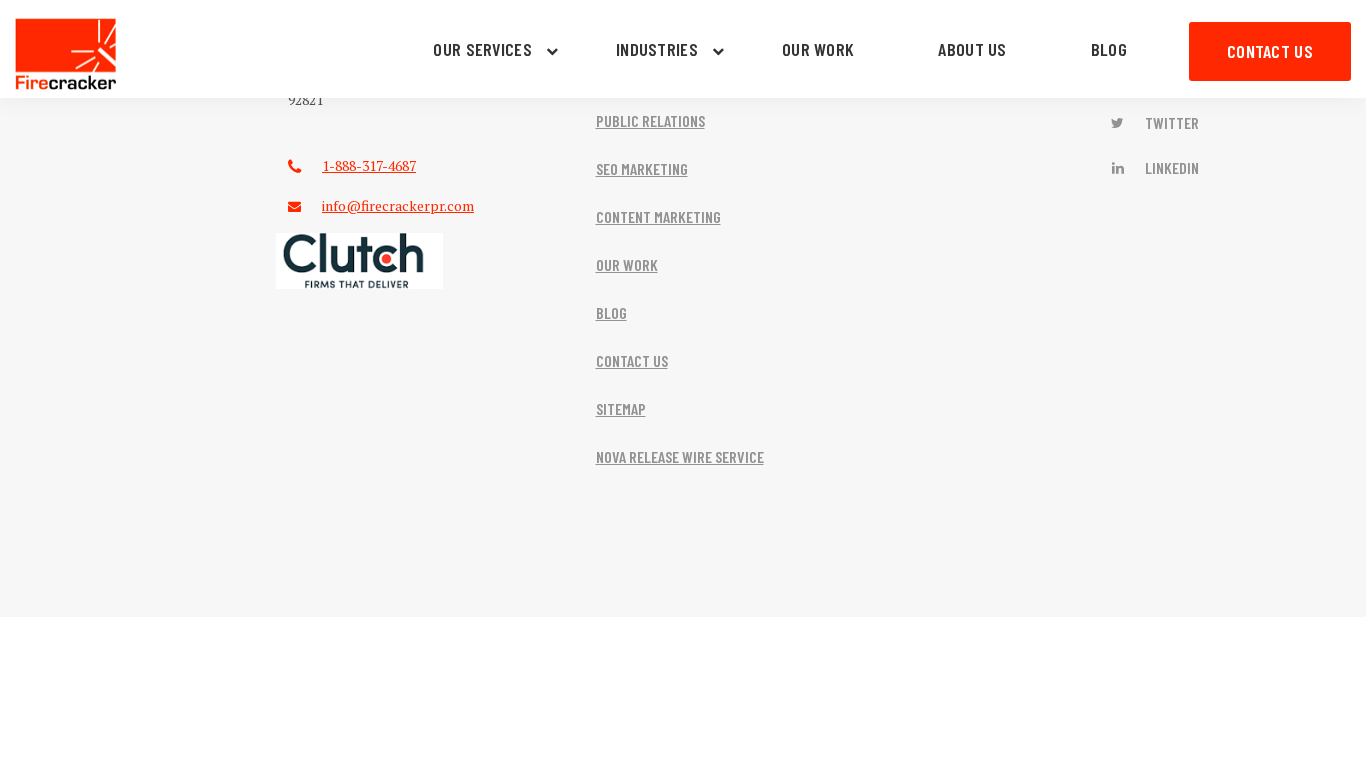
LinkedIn (1170, 167)
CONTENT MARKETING (658, 216)
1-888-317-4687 (369, 165)
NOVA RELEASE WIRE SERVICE (680, 456)
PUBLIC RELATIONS (650, 120)
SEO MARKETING (642, 168)
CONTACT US (1270, 51)
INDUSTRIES (657, 49)
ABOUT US (972, 49)
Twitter (1170, 122)
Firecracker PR (66, 54)
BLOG (1109, 49)
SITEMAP (621, 408)
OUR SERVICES (482, 49)
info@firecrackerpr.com (398, 205)
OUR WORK (818, 49)
